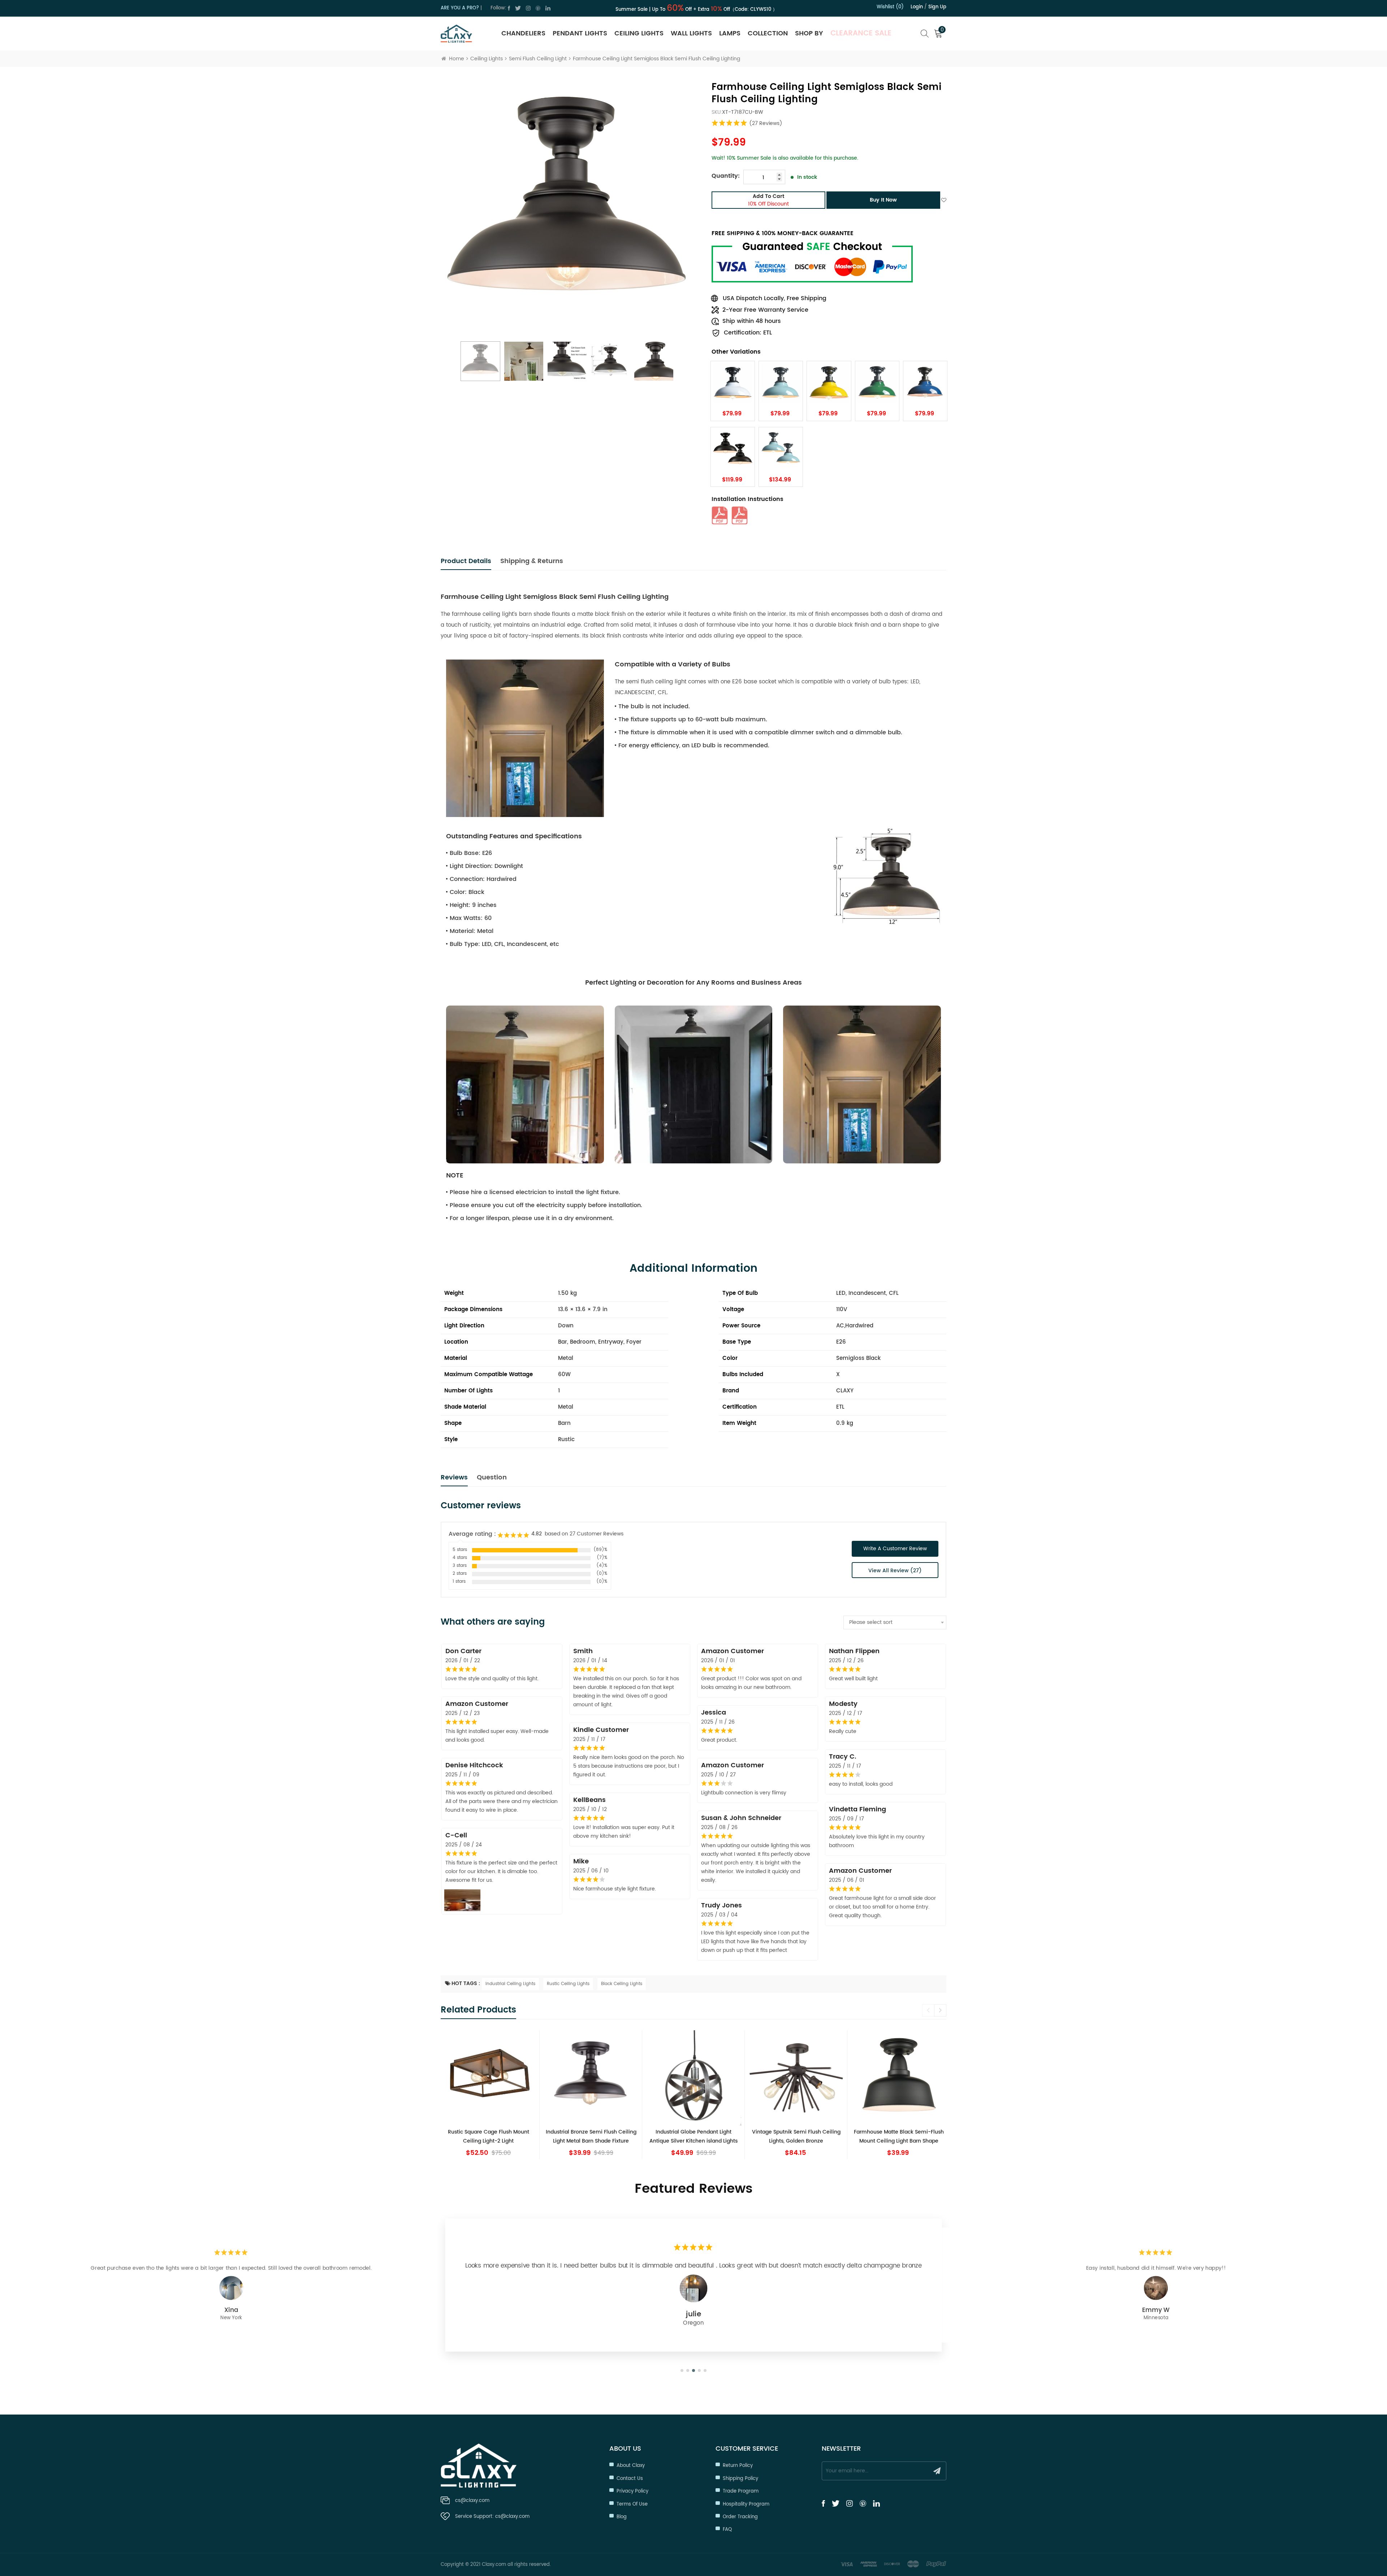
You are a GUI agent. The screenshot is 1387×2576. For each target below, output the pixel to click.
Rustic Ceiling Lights (568, 1984)
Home (457, 59)
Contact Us (630, 2479)
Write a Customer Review (895, 1549)
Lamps (730, 33)
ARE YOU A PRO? (460, 8)
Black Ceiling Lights (622, 1984)
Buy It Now (883, 200)
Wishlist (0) (890, 7)
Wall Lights (691, 33)
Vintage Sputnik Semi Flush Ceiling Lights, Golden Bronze (621, 2136)
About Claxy (631, 2466)
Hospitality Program (746, 2504)
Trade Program (741, 2491)
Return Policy (738, 2466)
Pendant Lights (580, 33)
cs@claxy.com (472, 2501)
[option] (567, 208)
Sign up (937, 7)
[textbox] (895, 1622)
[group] (519, 2095)
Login (917, 7)
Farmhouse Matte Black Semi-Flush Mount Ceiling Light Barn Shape (724, 2136)
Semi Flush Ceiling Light (538, 59)
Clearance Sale (861, 33)
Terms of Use (632, 2504)
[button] (940, 2010)
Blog (622, 2517)
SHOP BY (809, 33)
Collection (768, 33)
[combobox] (895, 1622)
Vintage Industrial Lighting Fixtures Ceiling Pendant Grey (826, 2136)
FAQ (727, 2530)
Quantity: (726, 176)
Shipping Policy (740, 2479)
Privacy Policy (632, 2491)
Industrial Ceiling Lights (510, 1984)
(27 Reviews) (766, 123)
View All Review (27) (895, 1571)
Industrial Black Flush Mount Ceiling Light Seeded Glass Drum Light (929, 2136)
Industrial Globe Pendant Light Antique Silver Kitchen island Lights (519, 2136)
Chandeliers (523, 33)
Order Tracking (740, 2517)
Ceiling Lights (639, 33)
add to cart (768, 200)
